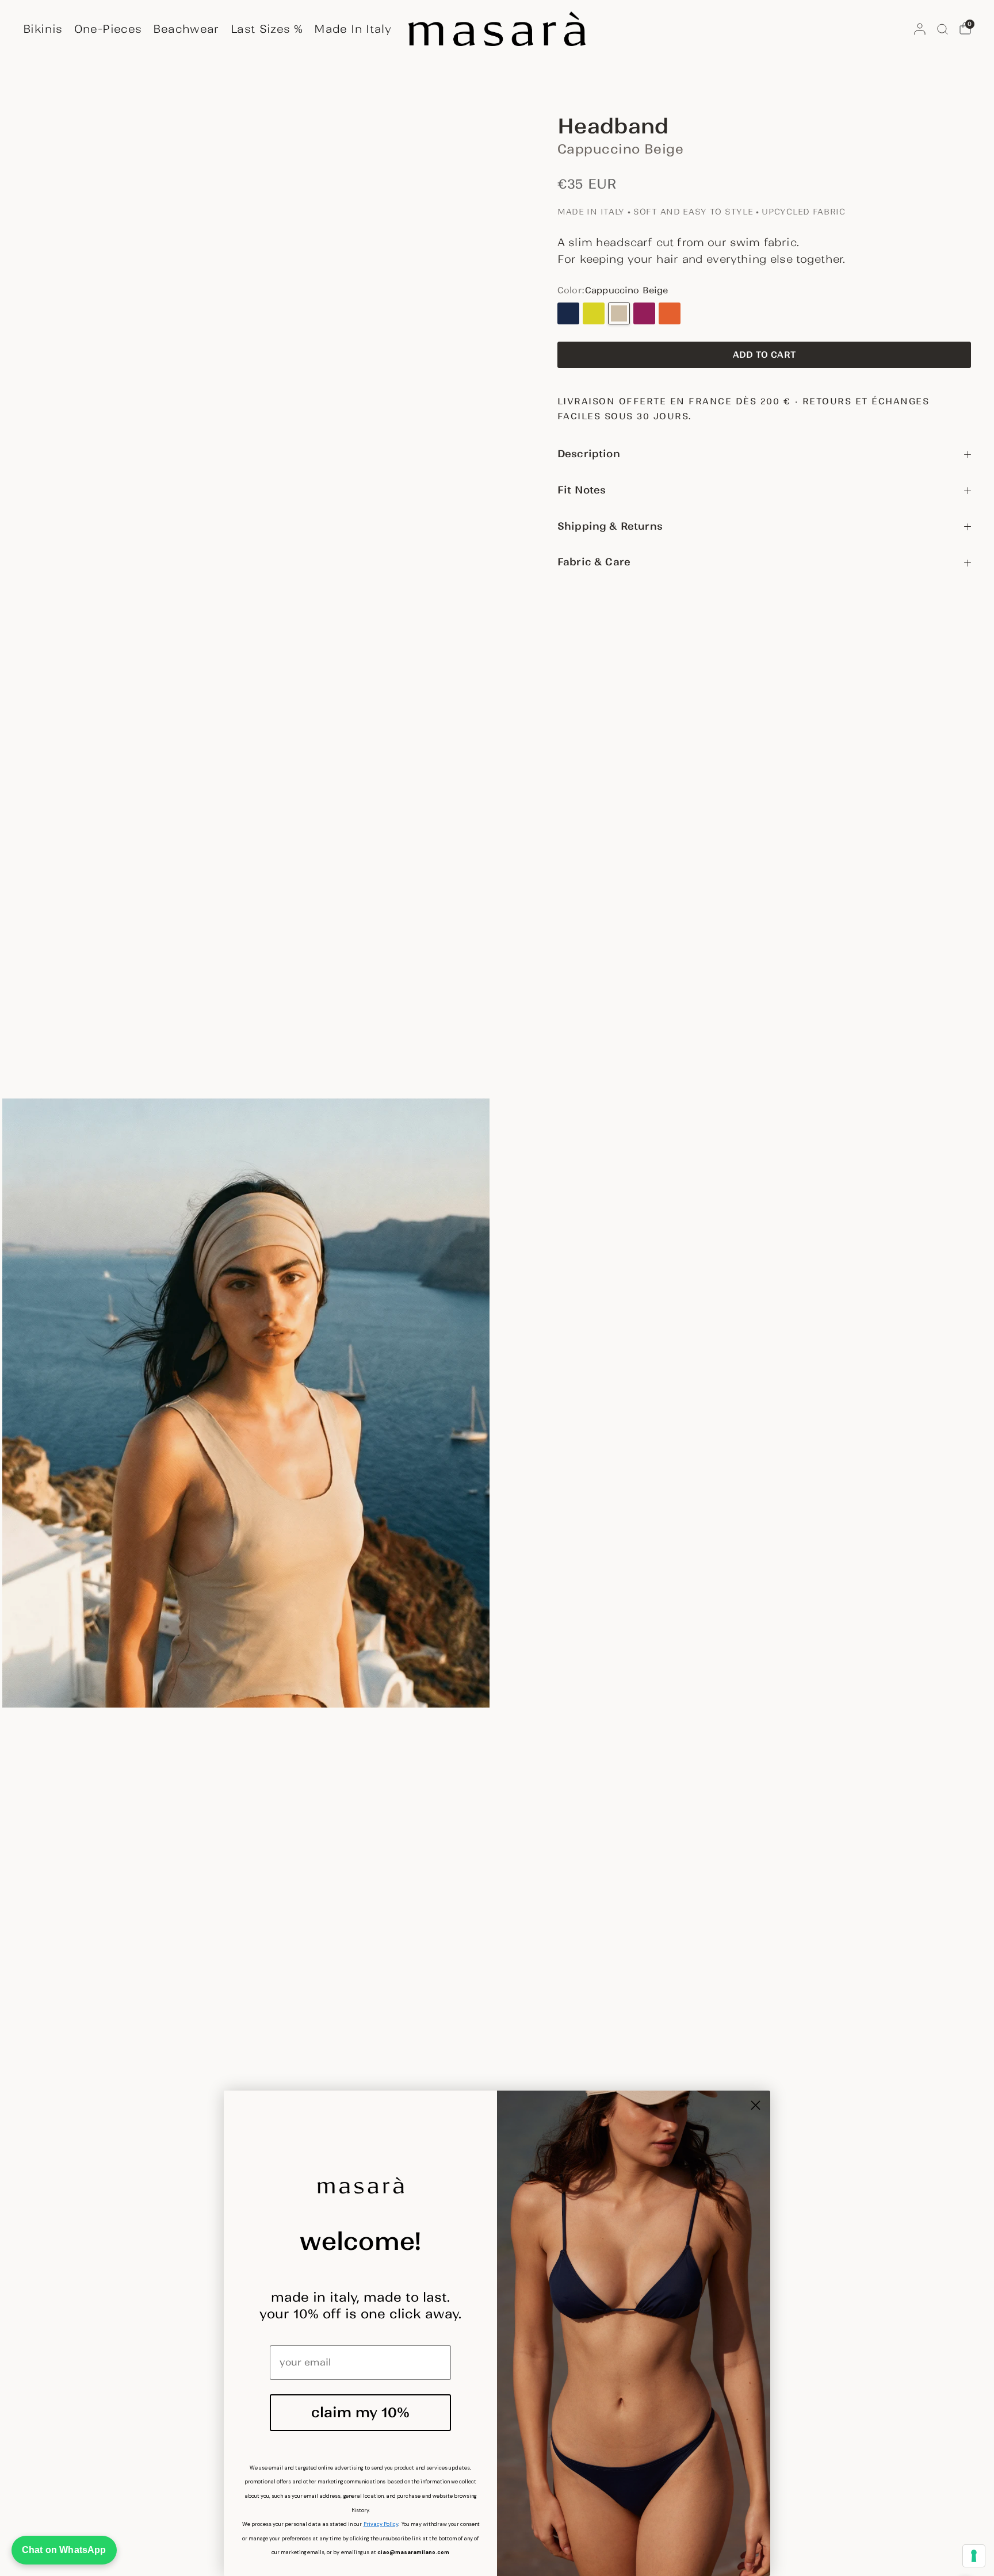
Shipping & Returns (610, 526)
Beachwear (186, 29)
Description (589, 454)
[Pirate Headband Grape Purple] (644, 313)
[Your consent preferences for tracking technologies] (974, 2556)
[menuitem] (46, 29)
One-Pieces (108, 29)
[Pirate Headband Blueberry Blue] (568, 313)
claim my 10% (360, 2412)
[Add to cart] (764, 355)
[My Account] (920, 29)
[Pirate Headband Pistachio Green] (594, 313)
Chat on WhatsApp (64, 2550)
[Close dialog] (756, 2105)
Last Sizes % (267, 29)
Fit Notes (582, 490)
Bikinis (43, 29)
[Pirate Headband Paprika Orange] (670, 313)
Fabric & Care (594, 562)
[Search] (943, 29)
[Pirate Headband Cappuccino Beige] (619, 313)
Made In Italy (353, 29)
